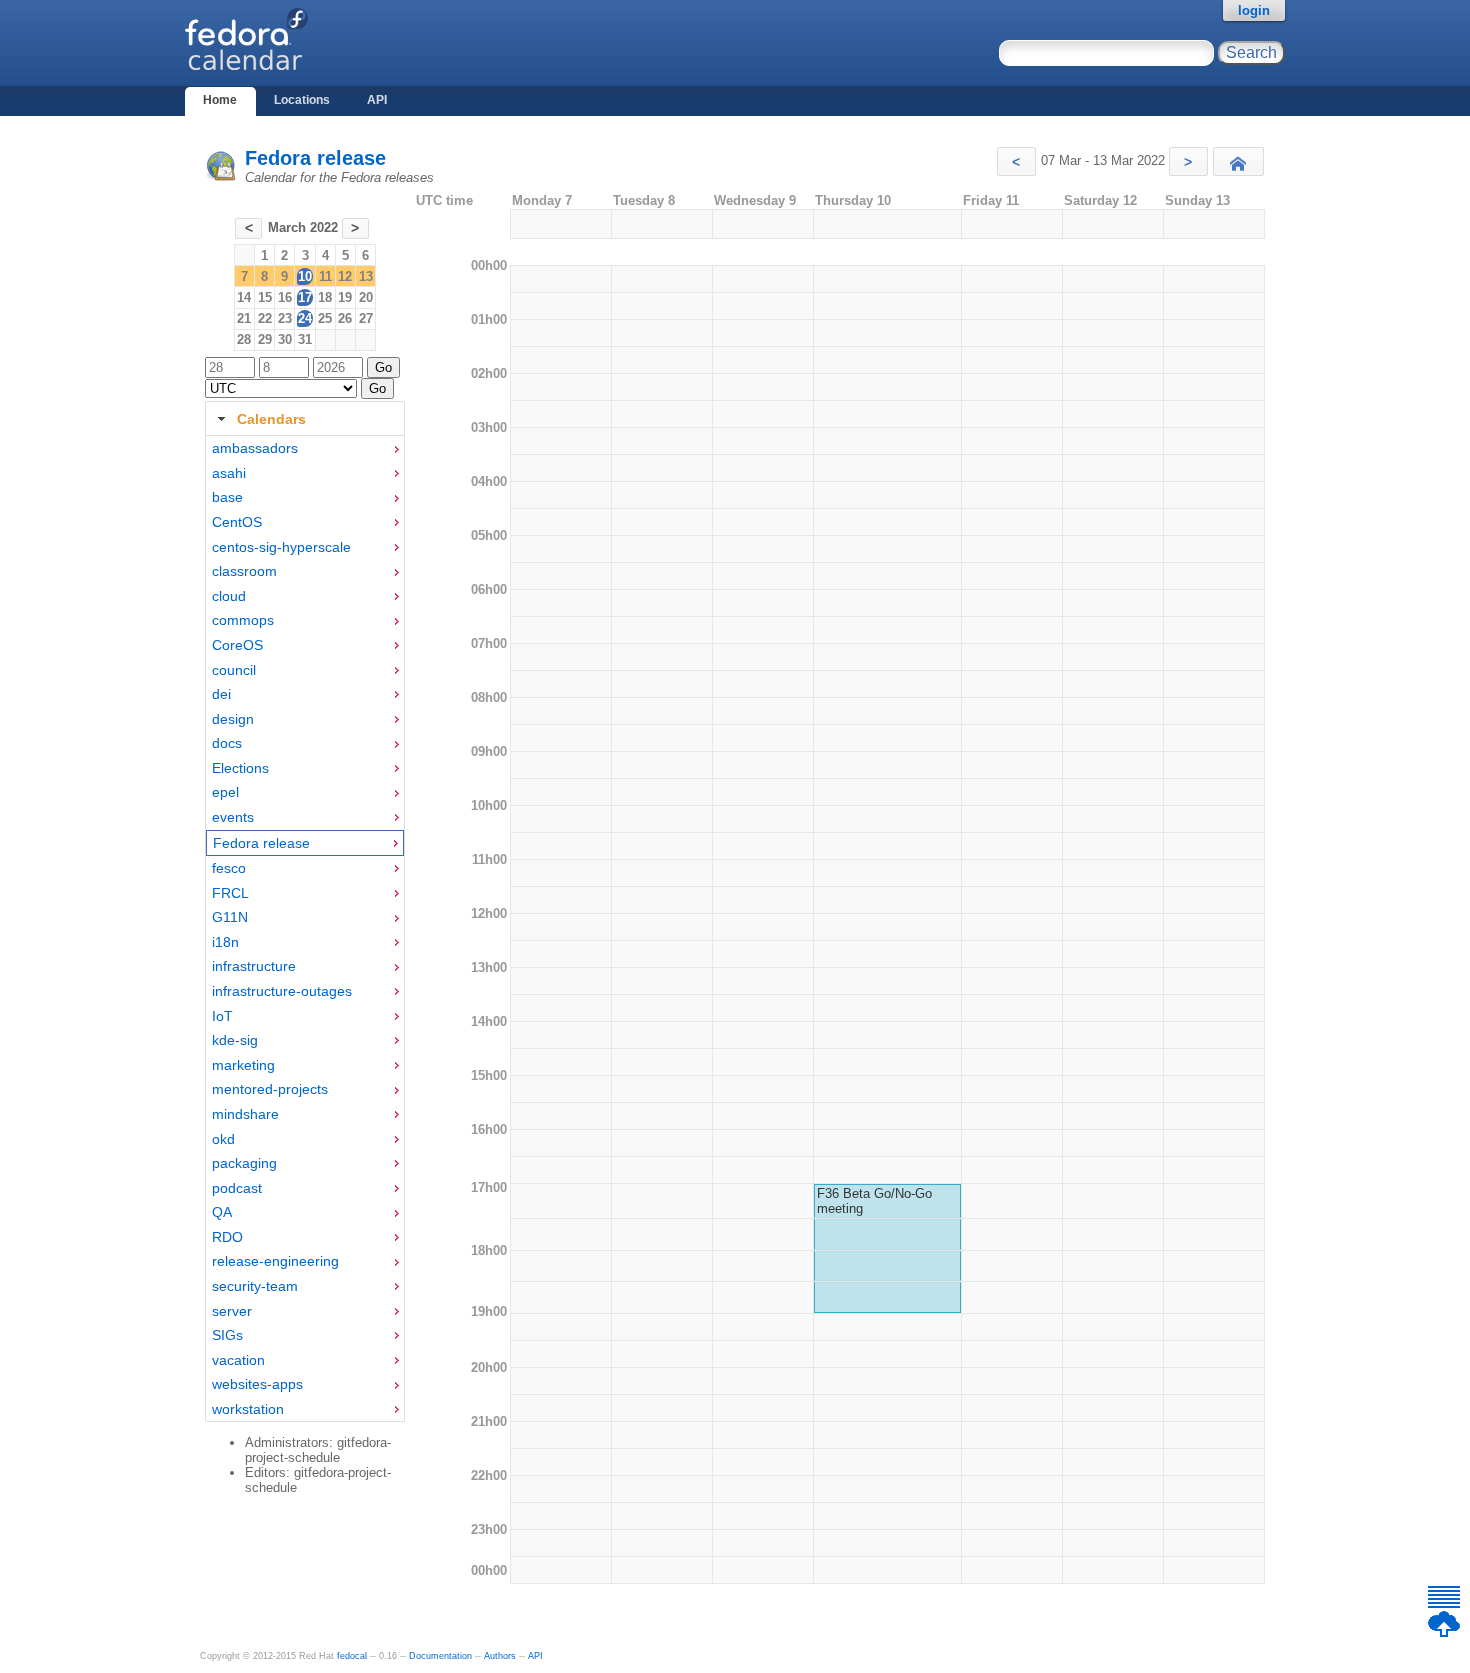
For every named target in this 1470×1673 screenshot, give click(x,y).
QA (222, 1212)
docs (227, 743)
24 (305, 318)
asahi (229, 473)
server (232, 1311)
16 (285, 297)
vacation (238, 1360)
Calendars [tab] (271, 419)
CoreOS (237, 645)
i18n (225, 942)
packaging (244, 1163)
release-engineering (275, 1261)
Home (220, 100)
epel (225, 792)
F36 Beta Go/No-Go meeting (874, 1201)
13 (366, 276)
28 (244, 339)
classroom (244, 571)
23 (285, 318)
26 (345, 318)
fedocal (352, 1656)
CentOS (237, 522)
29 (265, 339)
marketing (243, 1065)
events (233, 817)
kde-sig (235, 1040)
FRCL (230, 893)
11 (325, 276)
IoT (222, 1016)
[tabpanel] (305, 929)
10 (305, 276)
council (234, 670)
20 (366, 297)
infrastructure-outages (282, 991)
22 (265, 318)
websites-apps (257, 1384)
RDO (227, 1237)
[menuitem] (305, 448)
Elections (240, 768)
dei (221, 694)
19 (345, 297)
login (1254, 10)
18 (325, 297)
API (377, 100)
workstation (248, 1409)
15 (265, 297)
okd (223, 1139)
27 (366, 318)
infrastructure (254, 966)
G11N (230, 917)
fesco (229, 868)
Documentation (440, 1656)
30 (285, 339)
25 (325, 318)
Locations (302, 100)
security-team (255, 1286)
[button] (1016, 161)
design (233, 719)
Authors (500, 1656)
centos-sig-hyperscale (281, 547)
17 (305, 297)
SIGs (227, 1335)
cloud (229, 596)
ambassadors (255, 448)
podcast (237, 1188)
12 (345, 276)
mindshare (245, 1114)
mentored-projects (270, 1089)
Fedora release (315, 158)
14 (244, 297)
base (227, 497)
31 (305, 339)
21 (244, 318)
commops (243, 620)
